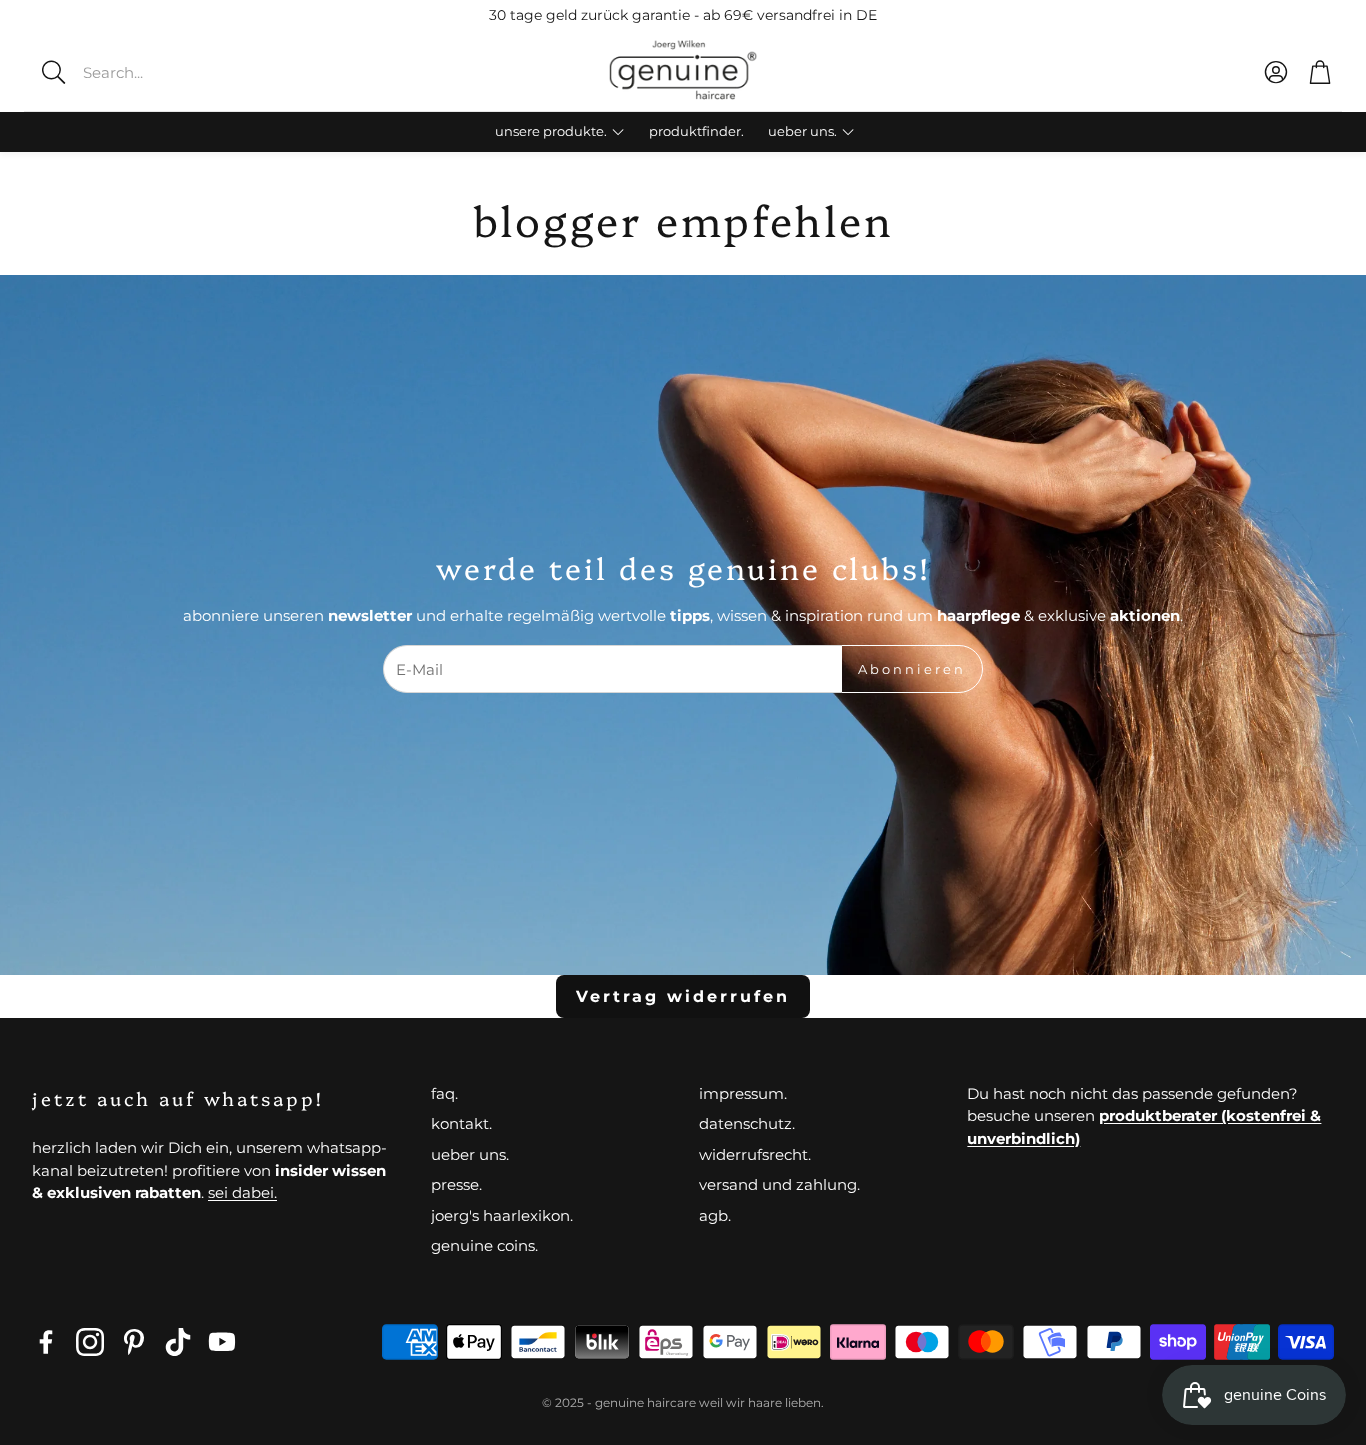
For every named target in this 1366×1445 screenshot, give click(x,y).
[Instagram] (90, 1342)
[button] (175, 72)
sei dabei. (242, 1192)
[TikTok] (178, 1342)
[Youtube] (222, 1342)
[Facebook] (46, 1342)
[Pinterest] (134, 1342)
